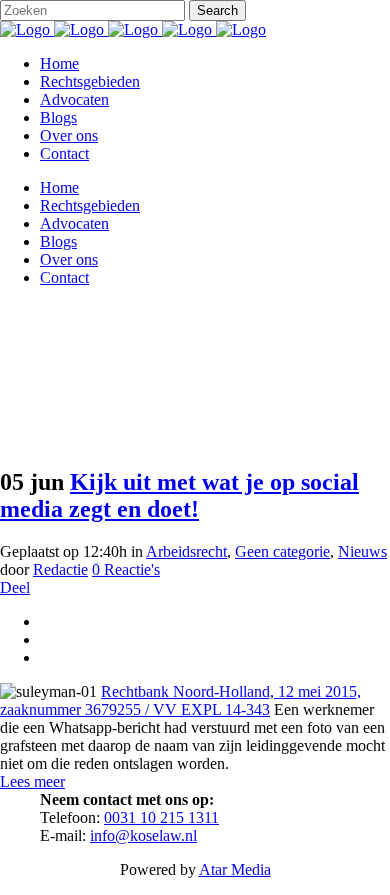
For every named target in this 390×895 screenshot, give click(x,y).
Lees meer (32, 781)
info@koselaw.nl (143, 835)
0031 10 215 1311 (161, 817)
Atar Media (235, 869)
